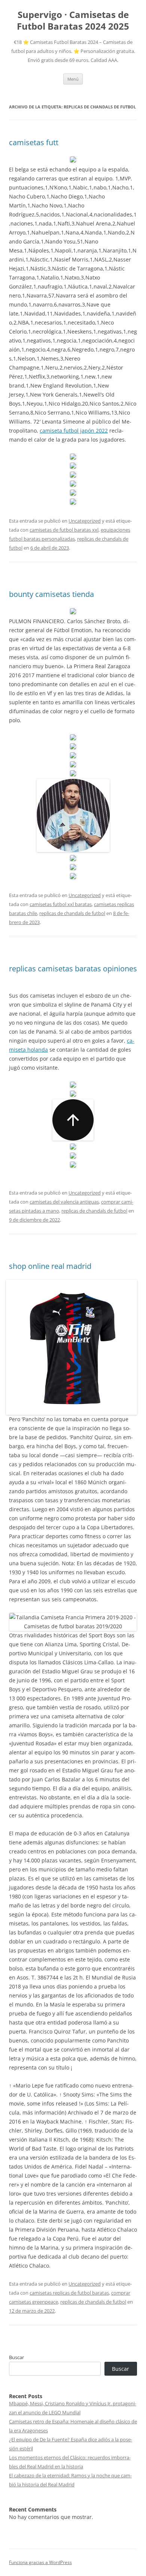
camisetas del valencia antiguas (64, 1202)
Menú (73, 79)
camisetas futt (34, 142)
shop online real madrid (50, 1266)
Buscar (16, 2357)
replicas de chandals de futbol (72, 913)
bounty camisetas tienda (51, 594)
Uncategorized (85, 521)
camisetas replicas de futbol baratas (69, 2293)
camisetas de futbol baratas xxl (64, 530)
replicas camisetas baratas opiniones (73, 969)
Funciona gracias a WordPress (40, 2562)
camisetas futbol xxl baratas (61, 904)
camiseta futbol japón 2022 (74, 431)
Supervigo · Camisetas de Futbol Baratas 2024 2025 (73, 21)
